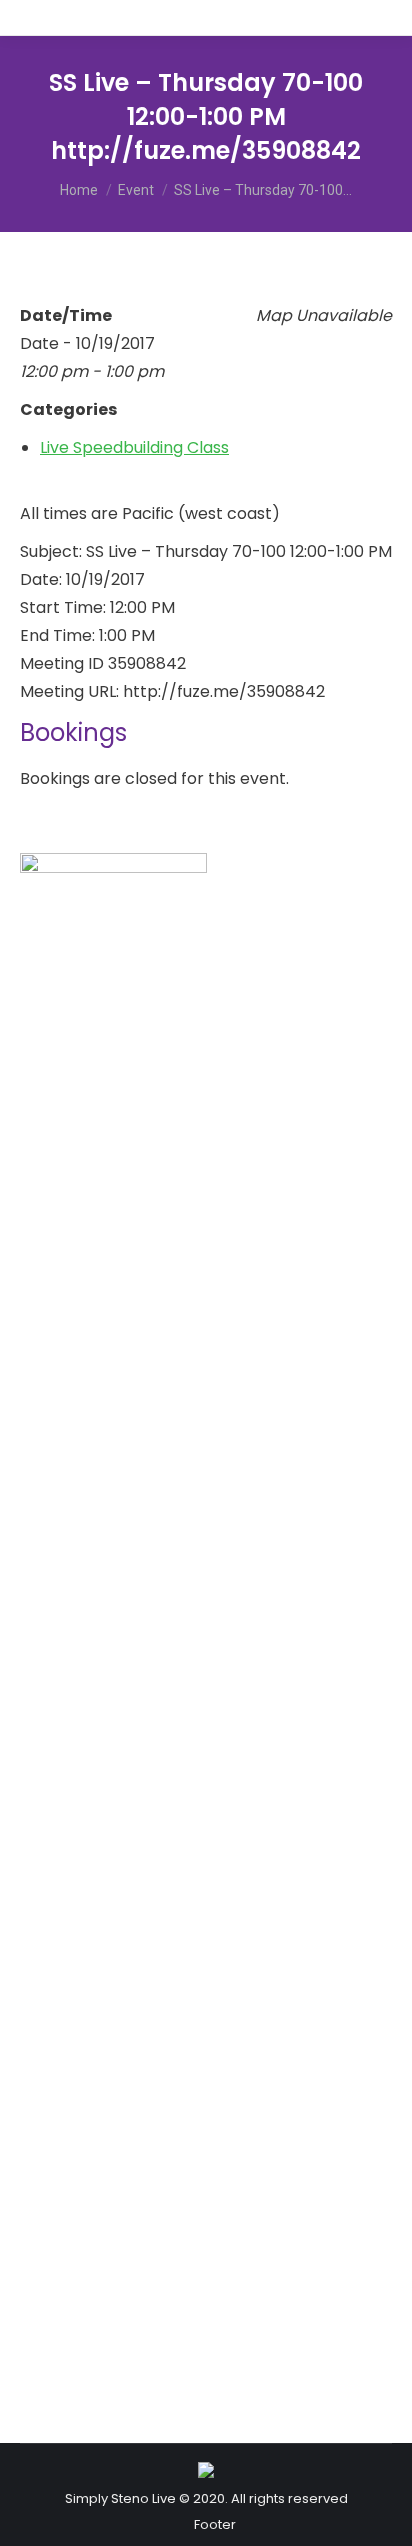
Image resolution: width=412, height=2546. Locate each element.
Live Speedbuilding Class (134, 447)
